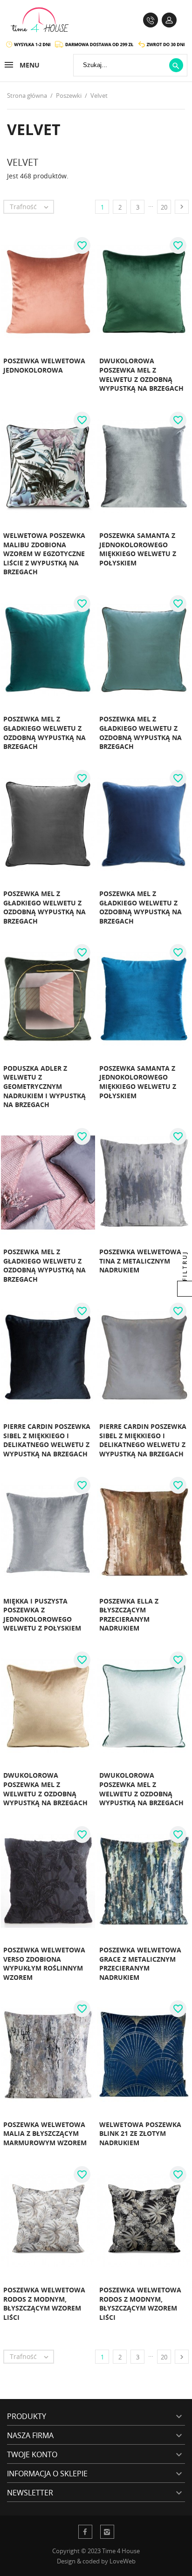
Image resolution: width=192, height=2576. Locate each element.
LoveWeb (123, 2561)
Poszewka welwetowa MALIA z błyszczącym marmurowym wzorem (45, 2134)
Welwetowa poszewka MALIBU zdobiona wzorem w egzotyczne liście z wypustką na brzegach (44, 554)
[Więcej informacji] (75, 399)
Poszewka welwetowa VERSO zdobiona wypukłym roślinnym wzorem (44, 1964)
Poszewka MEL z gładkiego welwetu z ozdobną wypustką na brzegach (45, 733)
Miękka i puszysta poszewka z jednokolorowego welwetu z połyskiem (42, 1615)
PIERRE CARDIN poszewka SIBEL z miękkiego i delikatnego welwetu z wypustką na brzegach (47, 1440)
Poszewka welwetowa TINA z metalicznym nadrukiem (140, 1261)
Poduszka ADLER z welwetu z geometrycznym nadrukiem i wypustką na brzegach (45, 1086)
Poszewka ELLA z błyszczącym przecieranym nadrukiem (129, 1615)
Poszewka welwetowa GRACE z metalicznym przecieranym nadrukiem (140, 1964)
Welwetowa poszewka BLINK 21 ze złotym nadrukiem (140, 2134)
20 (164, 207)
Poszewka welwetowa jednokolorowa (44, 365)
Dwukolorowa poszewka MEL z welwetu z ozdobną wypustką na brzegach (141, 374)
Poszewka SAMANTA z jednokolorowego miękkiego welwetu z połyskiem (138, 549)
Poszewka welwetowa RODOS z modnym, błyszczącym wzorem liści (44, 2304)
